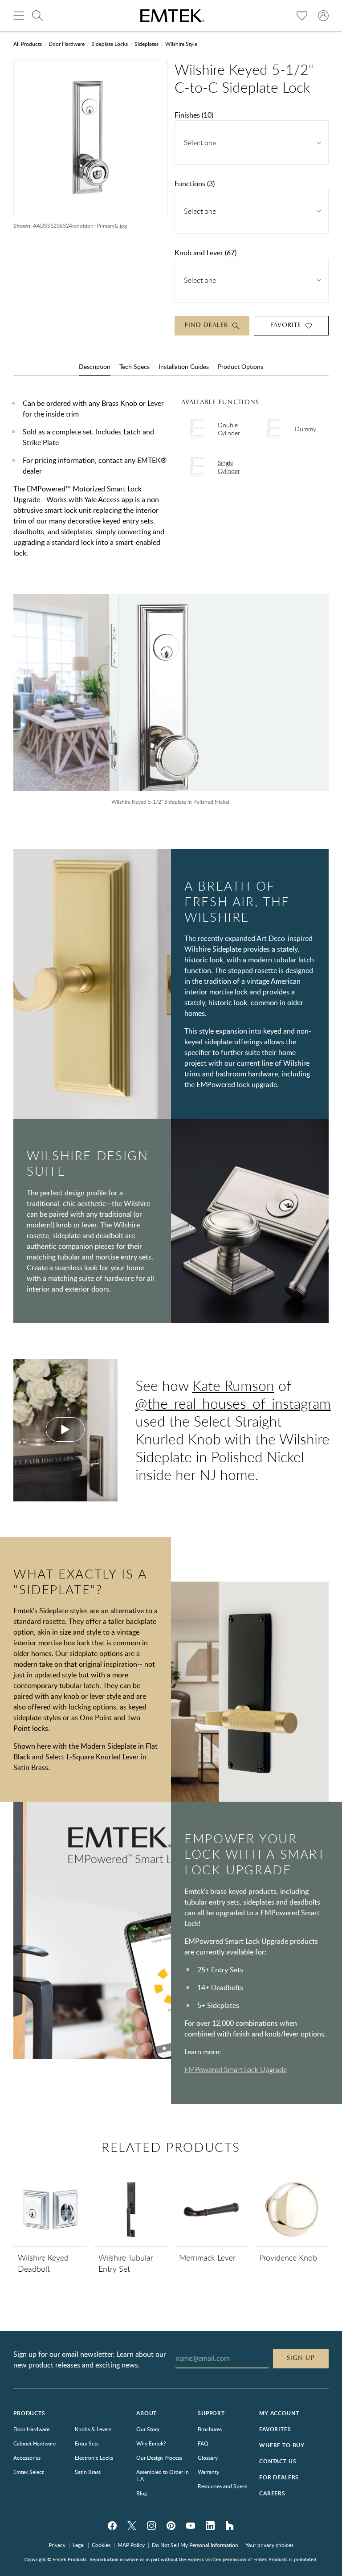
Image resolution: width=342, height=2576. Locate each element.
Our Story (148, 2429)
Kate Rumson (233, 1385)
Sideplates (147, 44)
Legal (79, 2545)
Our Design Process (159, 2457)
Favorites (275, 2429)
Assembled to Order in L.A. (163, 2475)
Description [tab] (95, 366)
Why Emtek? (151, 2443)
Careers (272, 2493)
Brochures (210, 2429)
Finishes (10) (194, 115)
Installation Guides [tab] (184, 366)
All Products (28, 44)
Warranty (208, 2472)
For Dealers (279, 2477)
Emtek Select (28, 2472)
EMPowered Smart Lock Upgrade (236, 2069)
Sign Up (301, 2358)
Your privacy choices (269, 2545)
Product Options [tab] (240, 366)
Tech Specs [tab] (134, 366)
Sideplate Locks (110, 44)
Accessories (27, 2457)
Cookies (101, 2545)
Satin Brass (88, 2472)
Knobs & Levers (93, 2429)
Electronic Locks (94, 2457)
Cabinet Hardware (35, 2443)
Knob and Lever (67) (206, 253)
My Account (279, 2413)
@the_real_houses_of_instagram (233, 1403)
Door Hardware (67, 44)
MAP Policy (131, 2545)
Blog (142, 2493)
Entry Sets (87, 2443)
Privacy (57, 2545)
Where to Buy (282, 2445)
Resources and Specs (222, 2486)
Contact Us (278, 2461)
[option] (171, 704)
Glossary (208, 2457)
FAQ (203, 2443)
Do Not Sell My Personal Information (195, 2545)
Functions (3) (195, 184)
